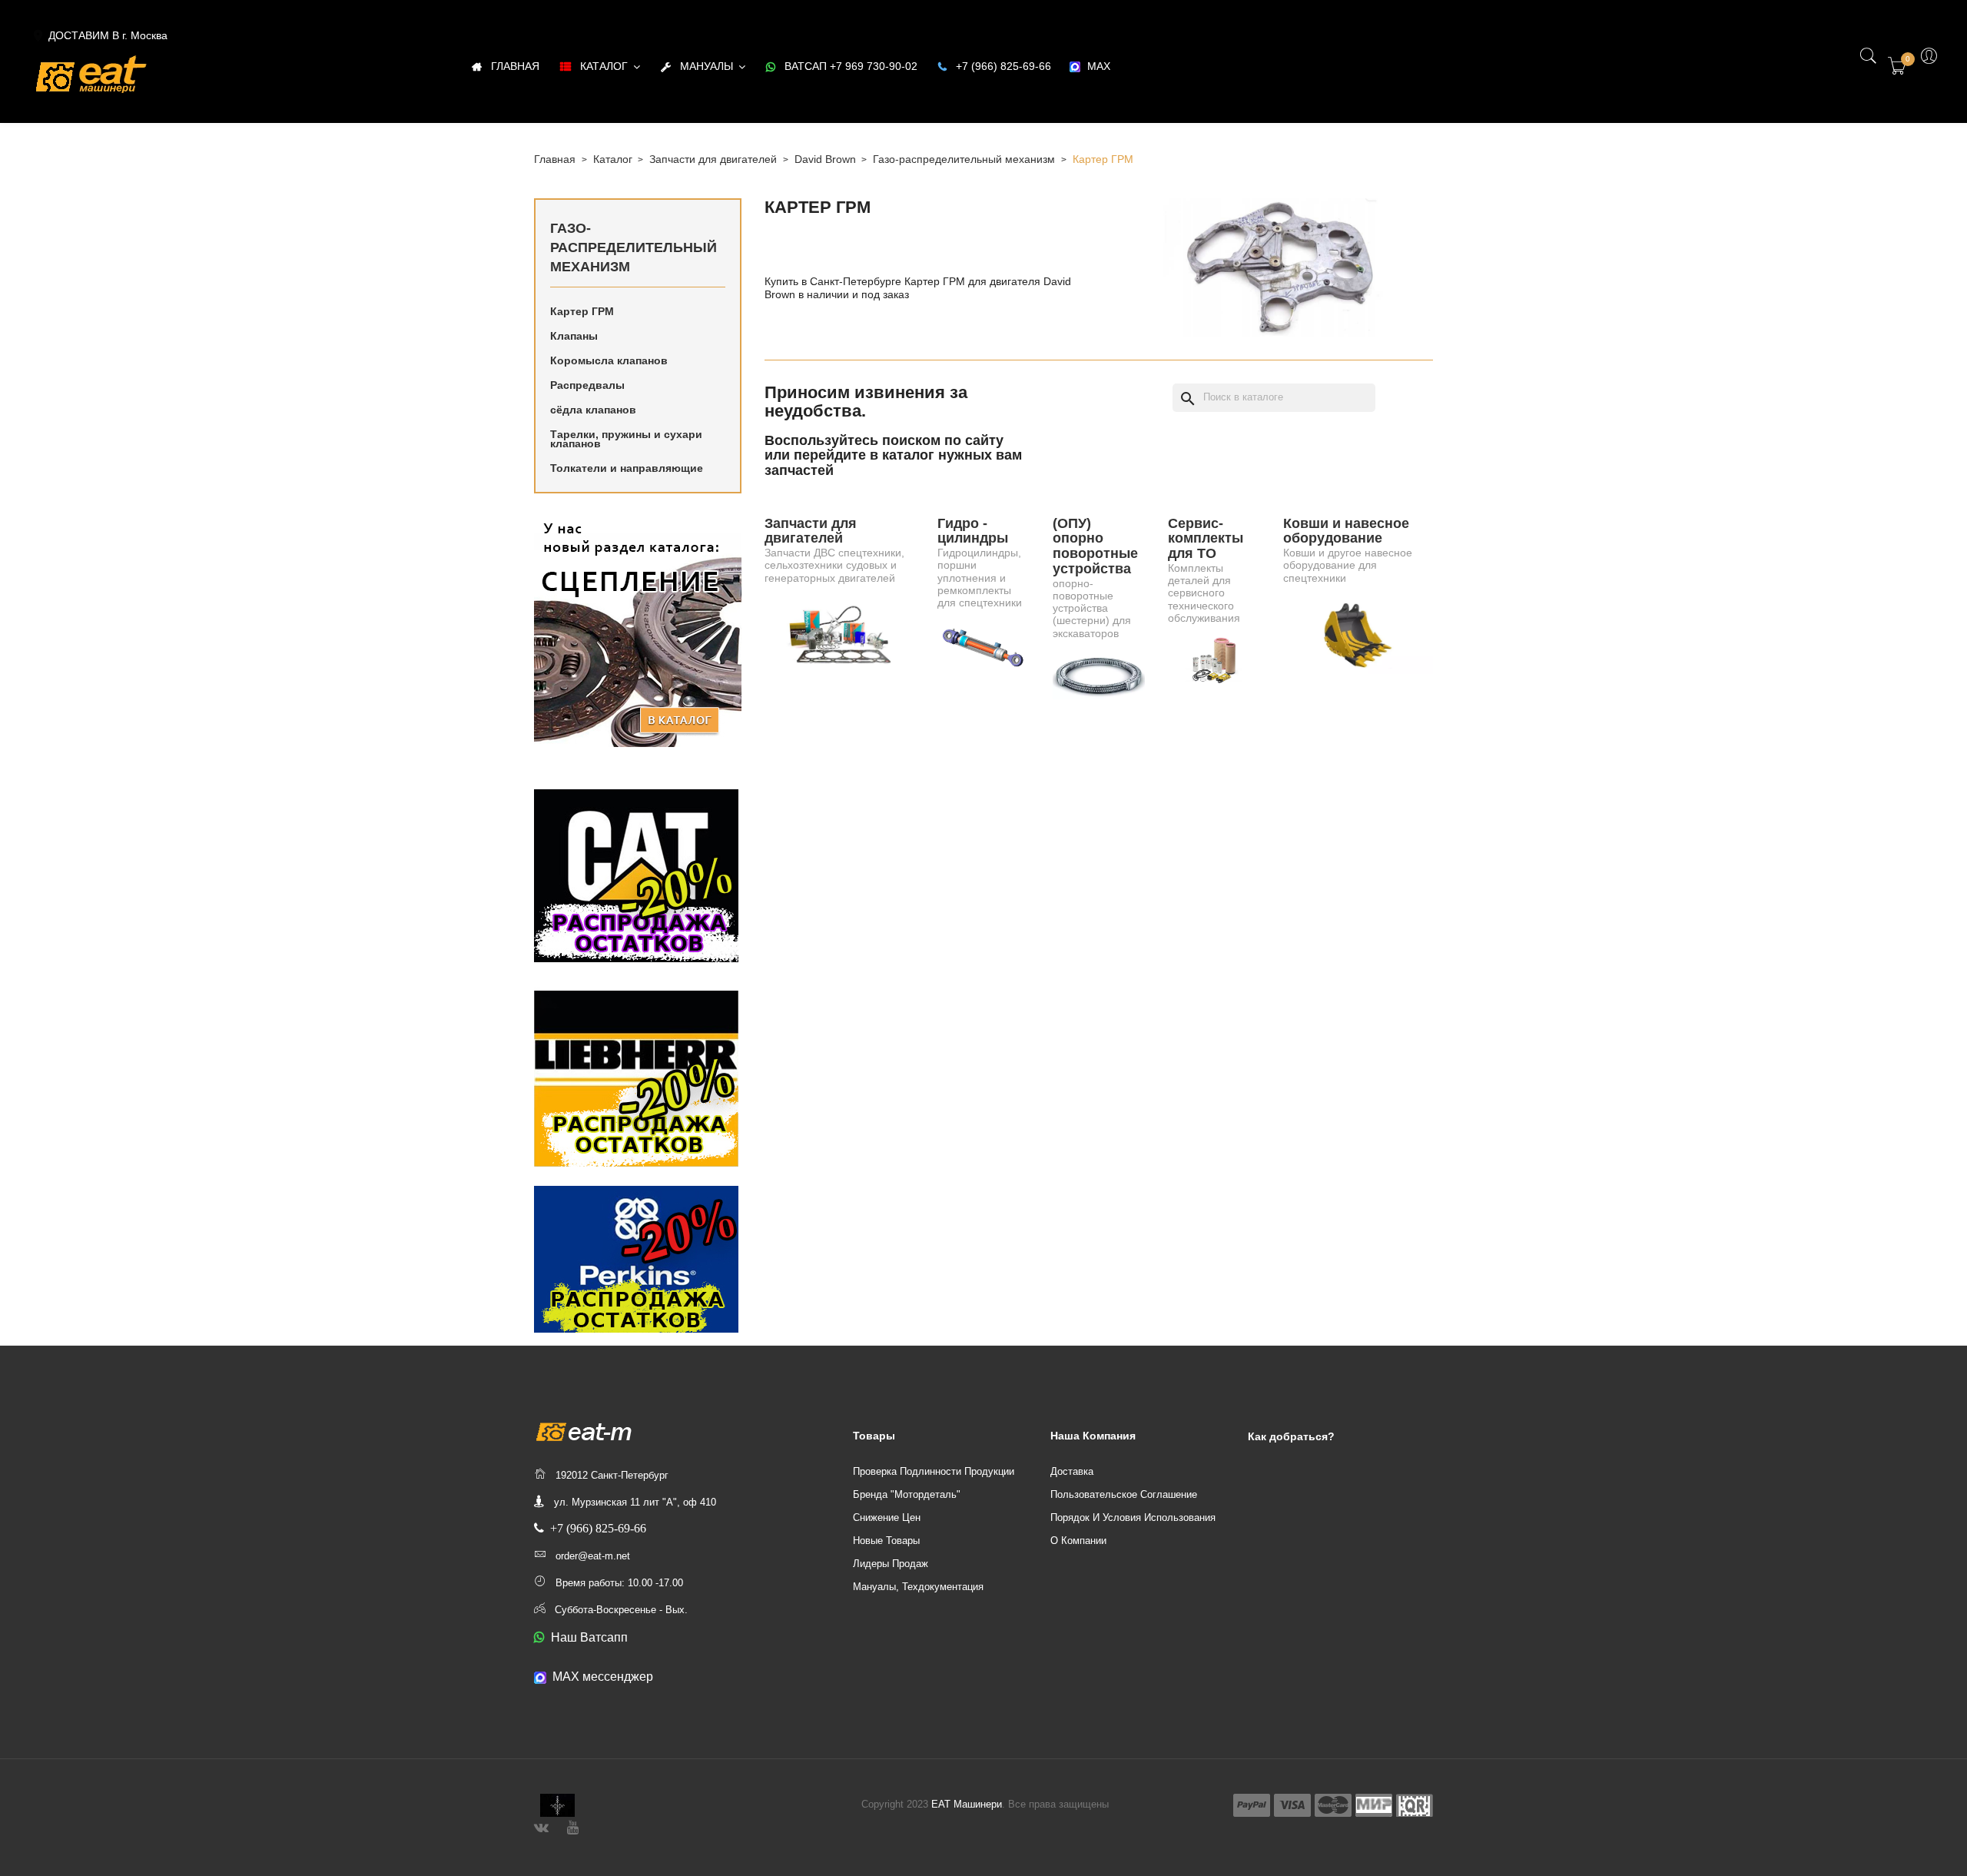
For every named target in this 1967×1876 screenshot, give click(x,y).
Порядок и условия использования (1133, 1517)
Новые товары (886, 1541)
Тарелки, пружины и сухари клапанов (626, 439)
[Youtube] (573, 1826)
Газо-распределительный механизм (634, 247)
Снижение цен (887, 1517)
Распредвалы (587, 385)
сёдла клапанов (593, 410)
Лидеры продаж (891, 1564)
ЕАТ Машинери (967, 1804)
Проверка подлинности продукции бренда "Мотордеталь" (934, 1483)
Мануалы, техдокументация (918, 1587)
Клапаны (574, 336)
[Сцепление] (638, 631)
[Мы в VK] (541, 1826)
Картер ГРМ (582, 311)
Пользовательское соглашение (1124, 1494)
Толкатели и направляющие (627, 468)
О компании (1078, 1541)
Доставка (1072, 1471)
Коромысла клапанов (609, 360)
